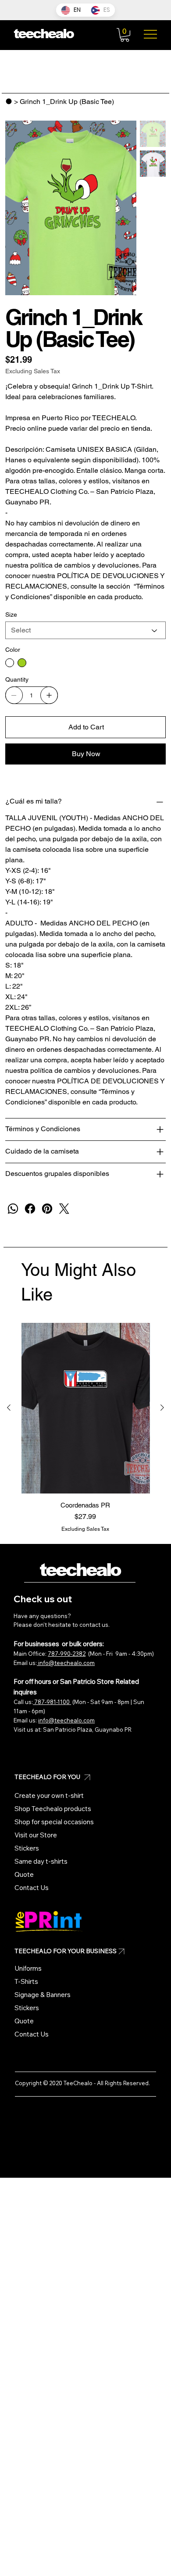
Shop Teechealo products (53, 1809)
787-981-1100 (52, 1702)
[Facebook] (30, 1209)
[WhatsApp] (13, 1209)
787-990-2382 (67, 1654)
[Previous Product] (9, 1408)
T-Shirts (26, 1981)
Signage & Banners (43, 1995)
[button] (125, 35)
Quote (24, 1874)
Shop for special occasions (54, 1822)
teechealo (80, 1570)
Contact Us (32, 1888)
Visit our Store (36, 1835)
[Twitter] (64, 1209)
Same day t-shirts (41, 1861)
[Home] (9, 101)
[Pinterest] (47, 1209)
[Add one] (49, 695)
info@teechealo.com (66, 1663)
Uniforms (28, 1968)
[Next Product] (162, 1408)
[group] (85, 1428)
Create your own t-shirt (49, 1795)
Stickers (27, 1848)
